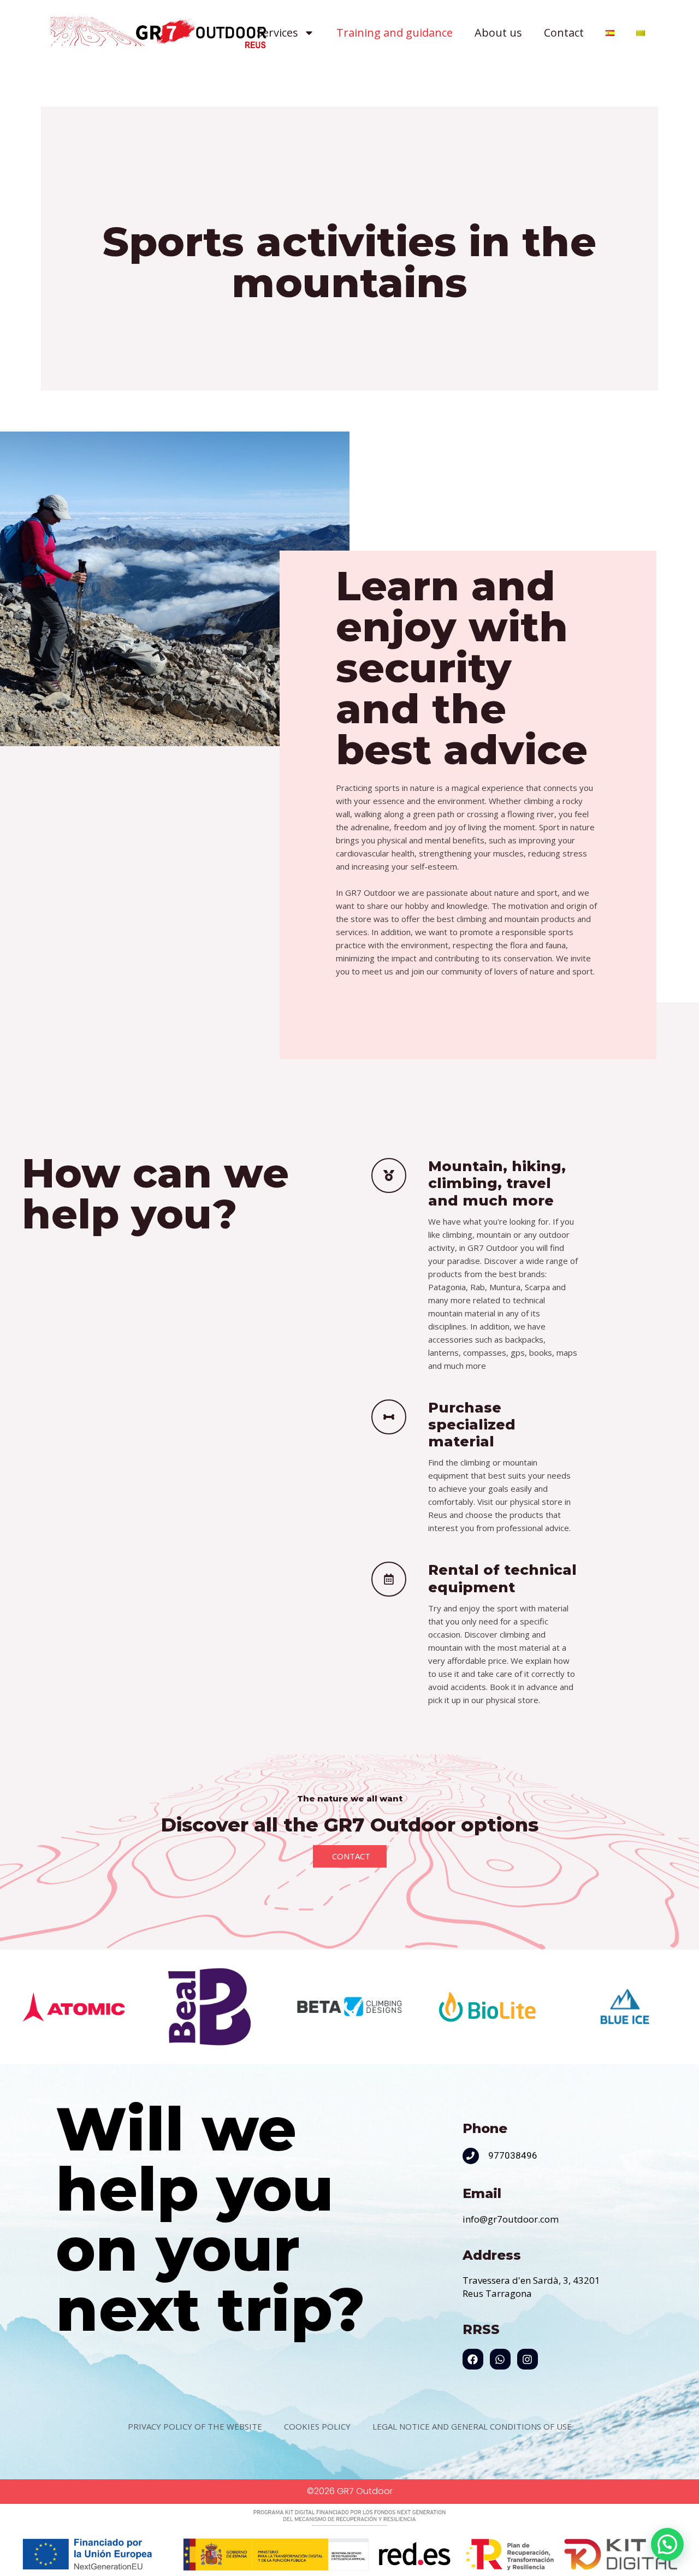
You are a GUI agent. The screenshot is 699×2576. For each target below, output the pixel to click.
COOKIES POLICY (317, 2426)
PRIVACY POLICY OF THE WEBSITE (195, 2426)
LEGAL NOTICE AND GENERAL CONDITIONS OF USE (472, 2426)
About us (498, 33)
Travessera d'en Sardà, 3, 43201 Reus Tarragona (531, 2287)
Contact (564, 33)
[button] (667, 2544)
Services (277, 33)
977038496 (513, 2155)
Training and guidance (395, 33)
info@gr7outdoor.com (511, 2219)
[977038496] (471, 2156)
